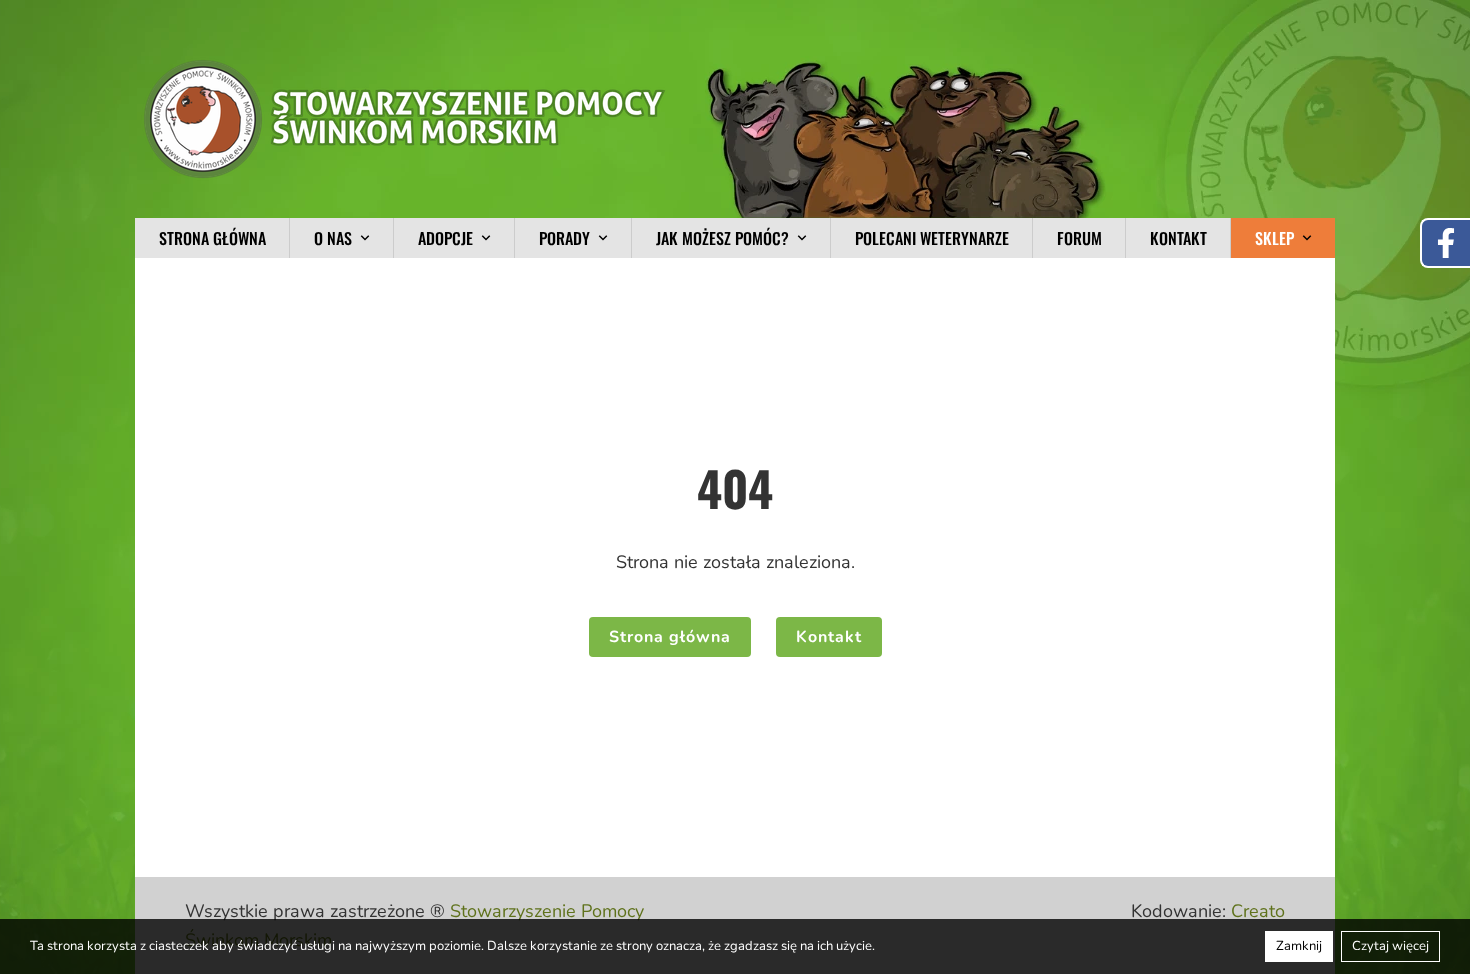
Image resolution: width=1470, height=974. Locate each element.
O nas (333, 238)
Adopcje (445, 238)
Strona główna (212, 238)
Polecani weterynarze (932, 238)
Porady (564, 238)
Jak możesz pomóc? (722, 238)
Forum (1079, 238)
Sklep (1274, 238)
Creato (1258, 911)
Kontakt (1178, 238)
